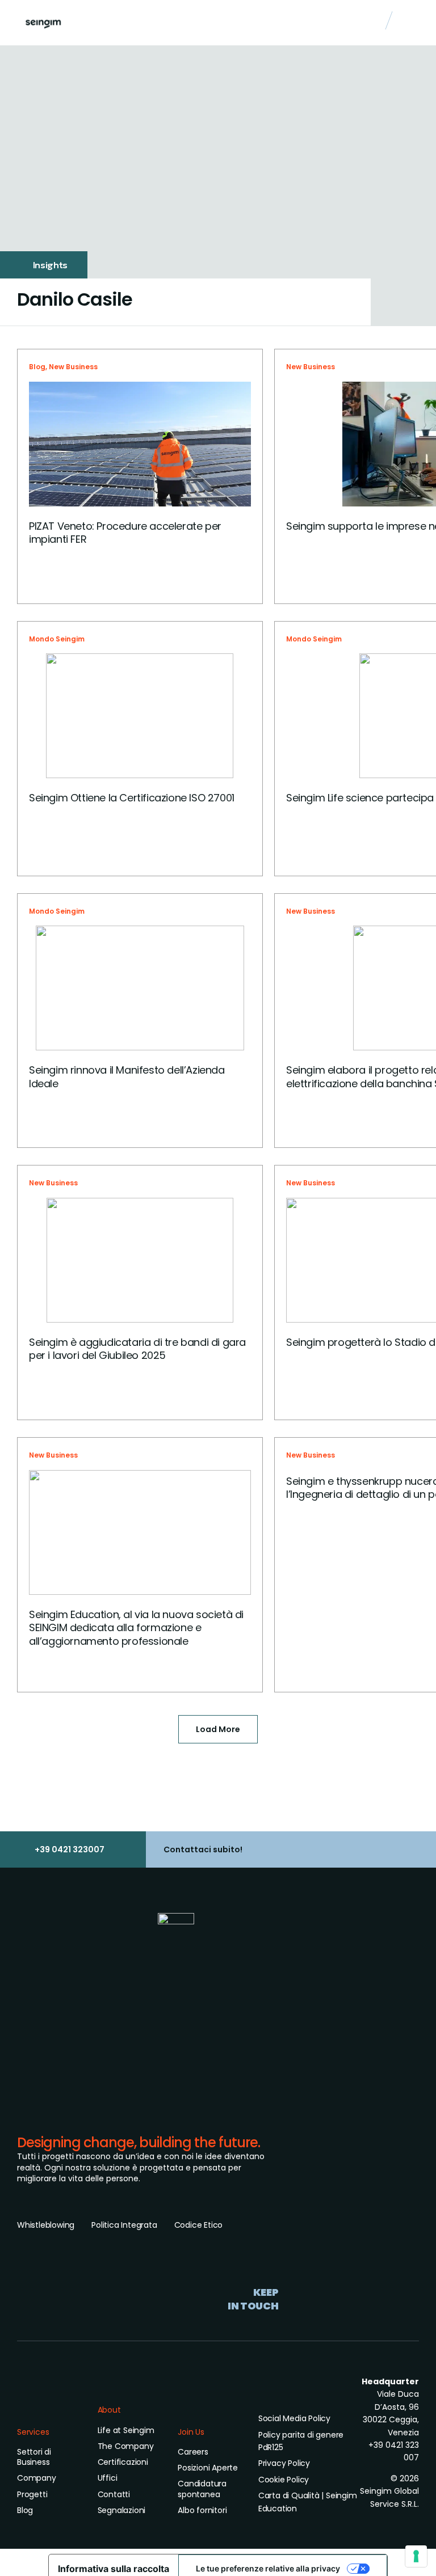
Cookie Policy (284, 2480)
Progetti (32, 2494)
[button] (410, 23)
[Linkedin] (221, 2329)
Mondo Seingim (57, 639)
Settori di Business (34, 2457)
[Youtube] (272, 2329)
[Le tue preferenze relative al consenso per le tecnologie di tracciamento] (416, 2556)
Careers (193, 2452)
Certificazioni (123, 2462)
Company (37, 2478)
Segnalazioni (122, 2510)
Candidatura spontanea (202, 2489)
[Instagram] (247, 2329)
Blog (37, 367)
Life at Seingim (126, 2430)
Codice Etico (199, 2225)
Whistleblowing (46, 2225)
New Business (73, 367)
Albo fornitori (202, 2510)
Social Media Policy (294, 2418)
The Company (126, 2446)
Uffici (108, 2478)
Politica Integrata (124, 2225)
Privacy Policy (284, 2463)
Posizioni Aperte (208, 2468)
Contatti (114, 2494)
